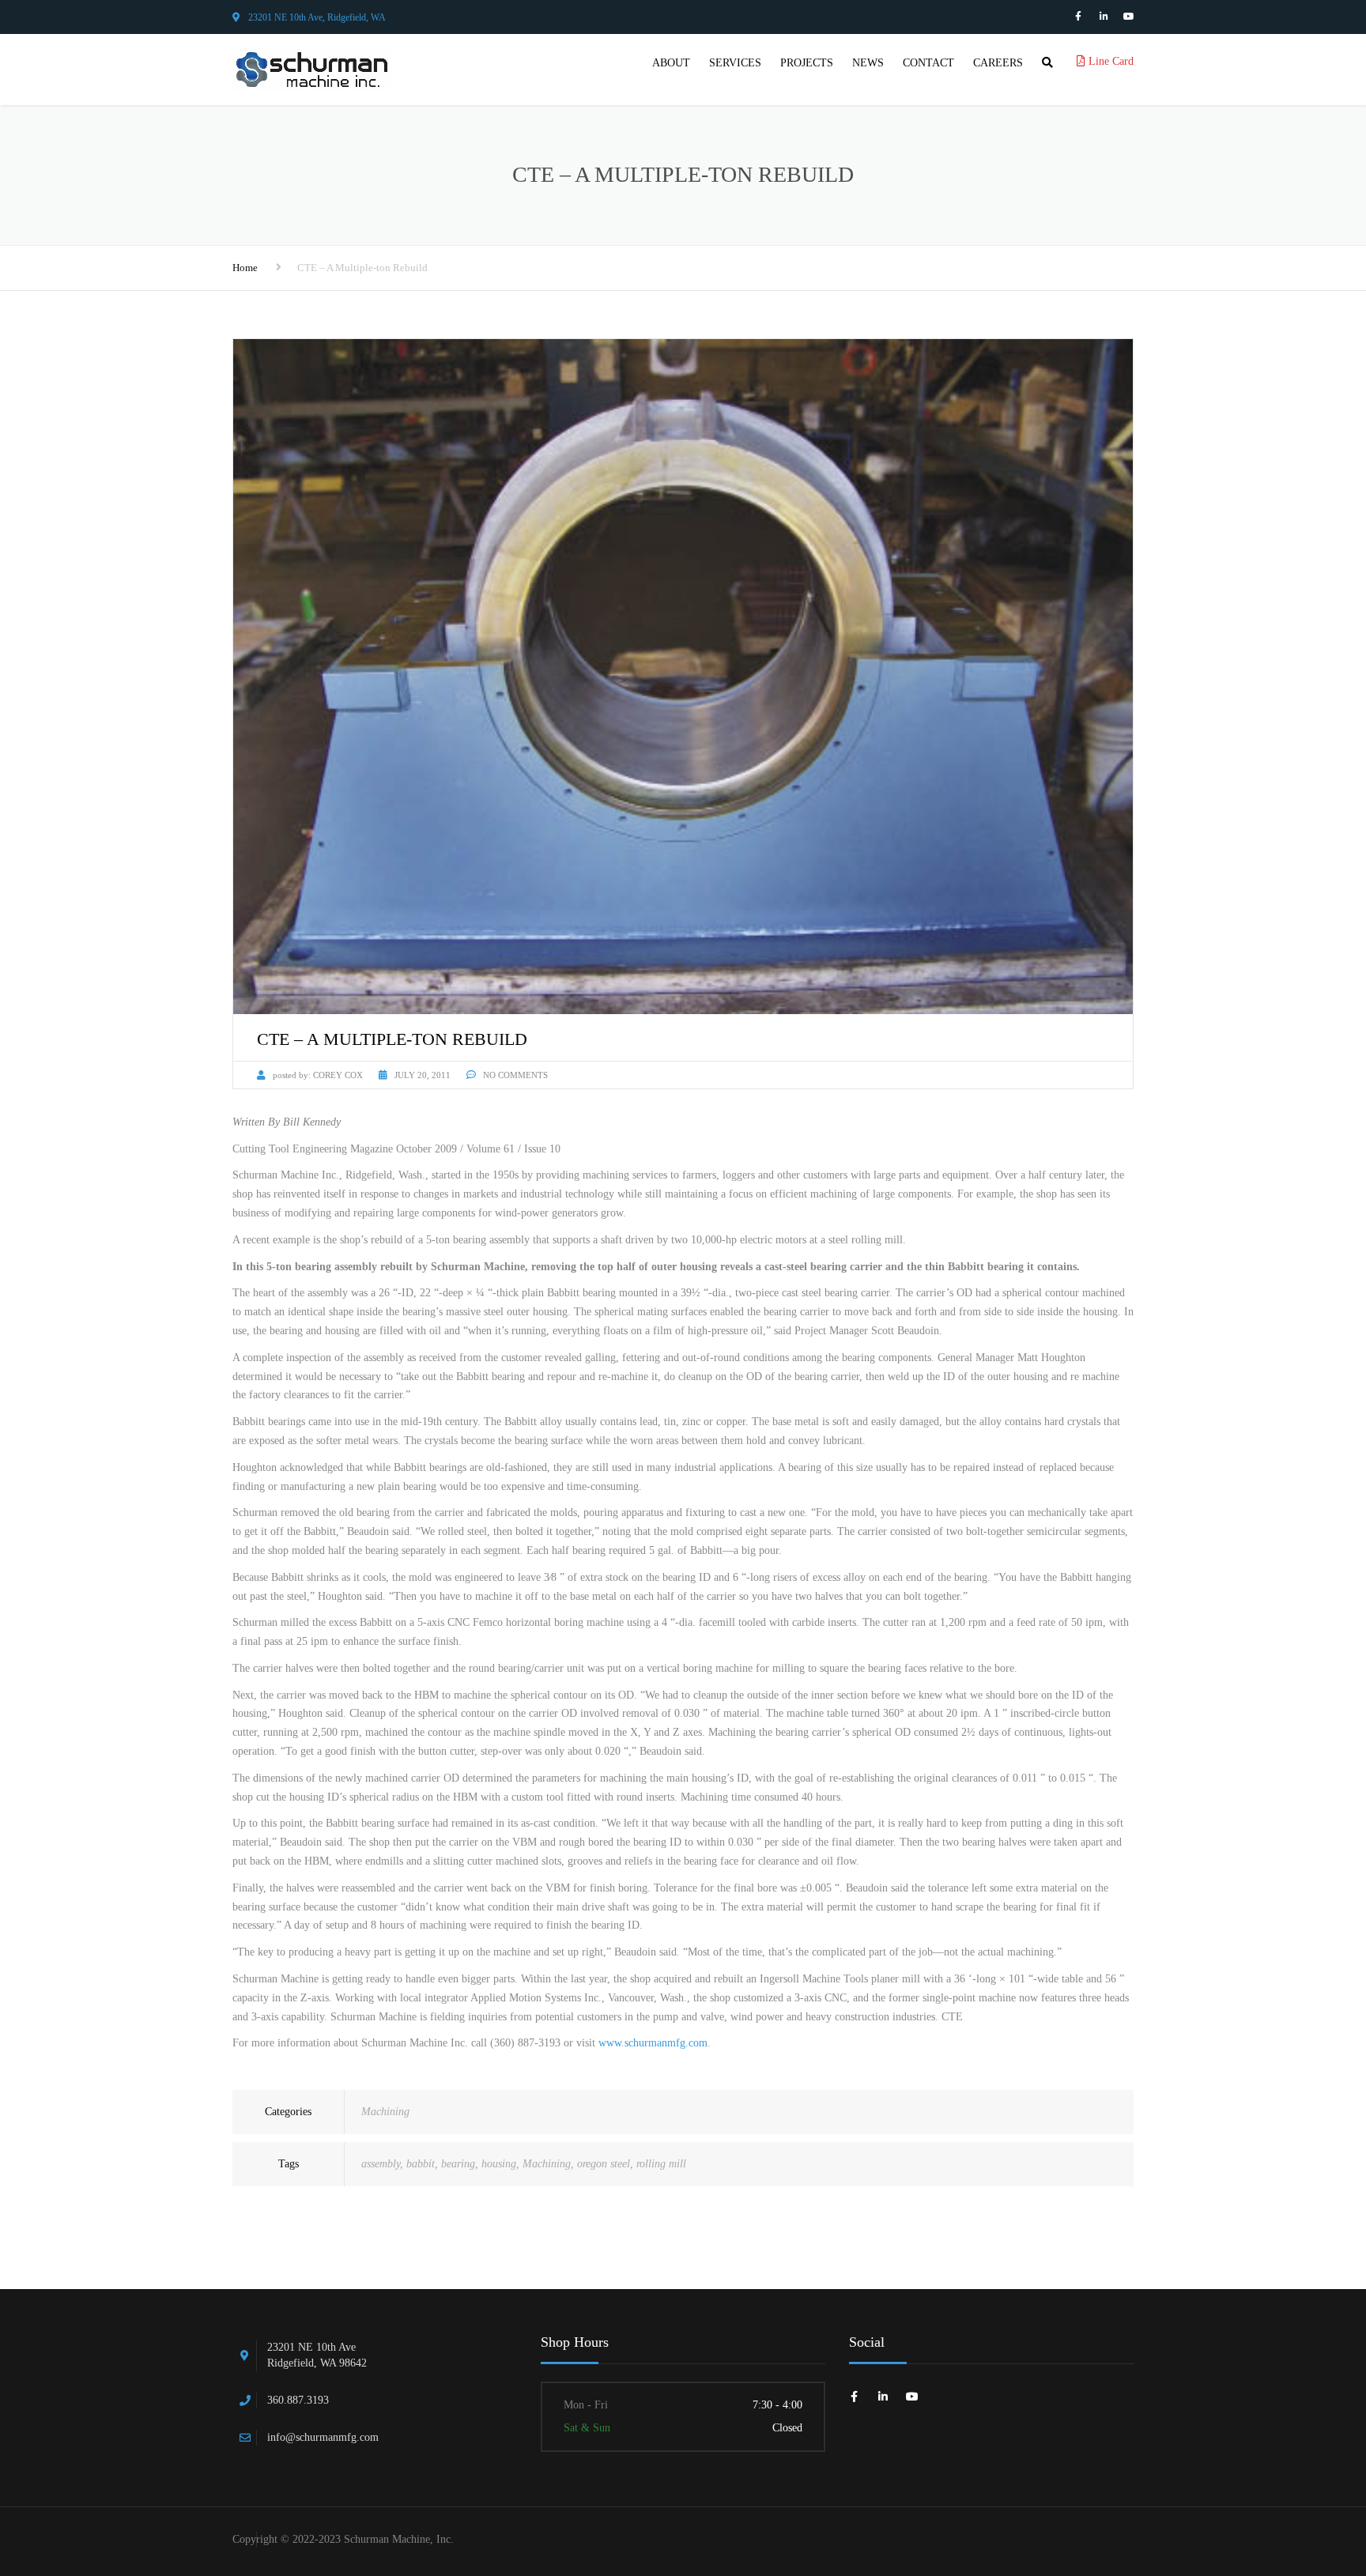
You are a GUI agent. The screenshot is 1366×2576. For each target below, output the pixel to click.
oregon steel (604, 2164)
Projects (807, 63)
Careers (998, 63)
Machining (385, 2112)
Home (245, 268)
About (671, 63)
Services (735, 63)
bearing (458, 2164)
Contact (928, 63)
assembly (381, 2164)
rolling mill (661, 2164)
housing (499, 2164)
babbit (421, 2164)
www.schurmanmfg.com (653, 2043)
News (868, 63)
